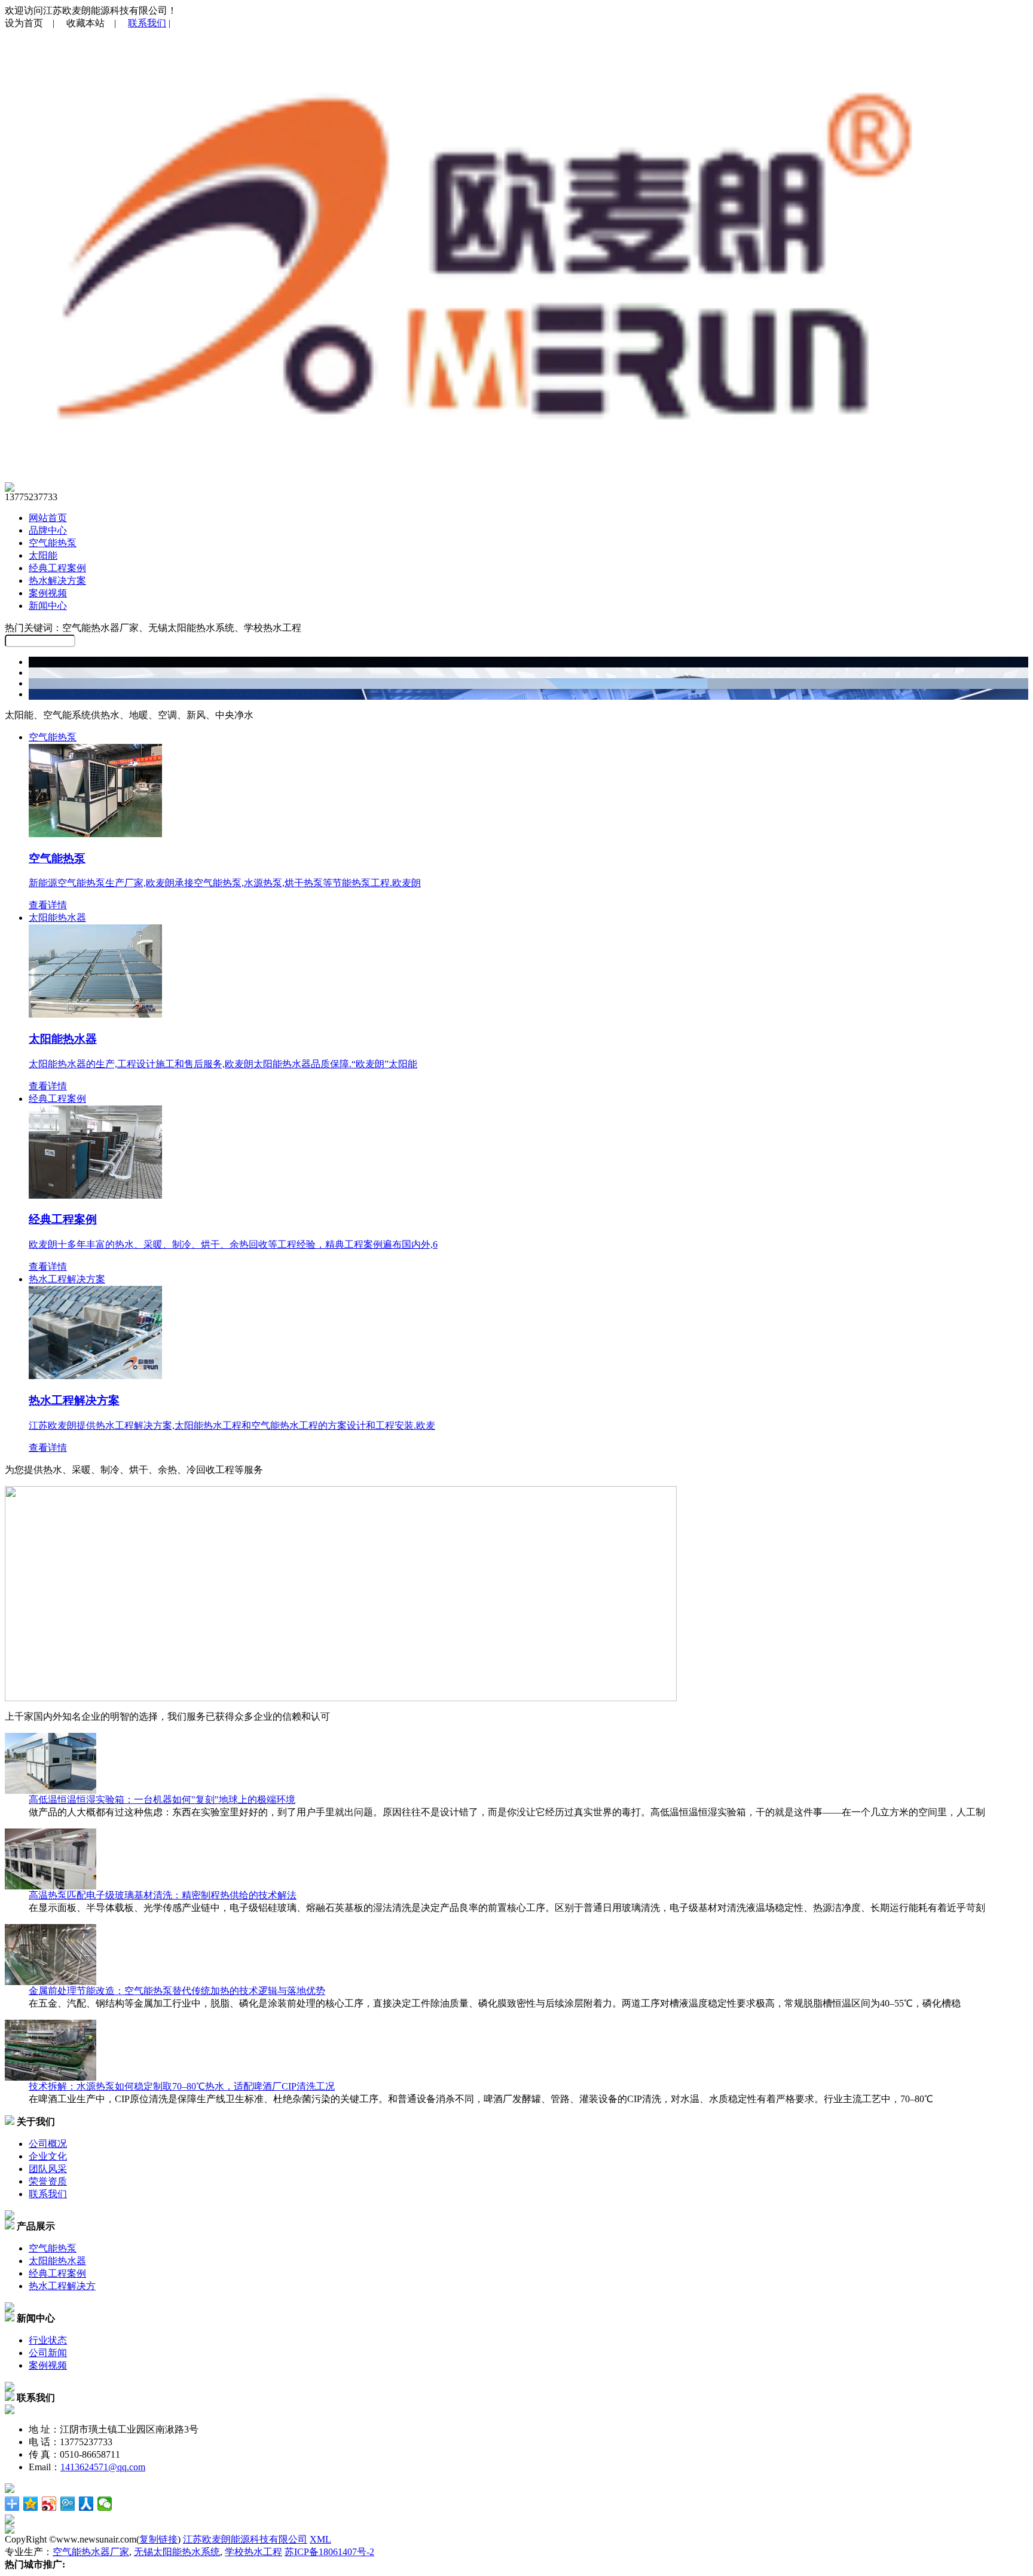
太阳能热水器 (57, 2261)
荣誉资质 (48, 2181)
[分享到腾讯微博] (68, 2504)
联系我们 (147, 23)
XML (320, 2539)
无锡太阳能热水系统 (177, 2552)
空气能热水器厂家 (91, 2552)
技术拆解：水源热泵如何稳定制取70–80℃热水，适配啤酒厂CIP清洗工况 (182, 2086)
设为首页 (24, 23)
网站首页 (48, 518)
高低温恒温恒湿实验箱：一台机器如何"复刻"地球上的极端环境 (162, 1799)
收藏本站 (85, 23)
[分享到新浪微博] (49, 2504)
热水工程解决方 (62, 2286)
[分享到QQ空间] (31, 2504)
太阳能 (43, 555)
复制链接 (158, 2539)
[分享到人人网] (86, 2504)
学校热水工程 (253, 2552)
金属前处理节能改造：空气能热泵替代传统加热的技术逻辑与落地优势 (177, 1991)
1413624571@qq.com (103, 2467)
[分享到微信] (105, 2504)
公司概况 (48, 2144)
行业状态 (48, 2340)
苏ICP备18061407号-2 (329, 2552)
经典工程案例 (57, 568)
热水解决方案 (57, 581)
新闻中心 (48, 606)
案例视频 (48, 593)
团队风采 (48, 2169)
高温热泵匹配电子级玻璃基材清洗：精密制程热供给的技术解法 (163, 1895)
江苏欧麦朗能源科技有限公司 (245, 2539)
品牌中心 (48, 530)
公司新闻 (48, 2353)
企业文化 (48, 2156)
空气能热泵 (53, 543)
